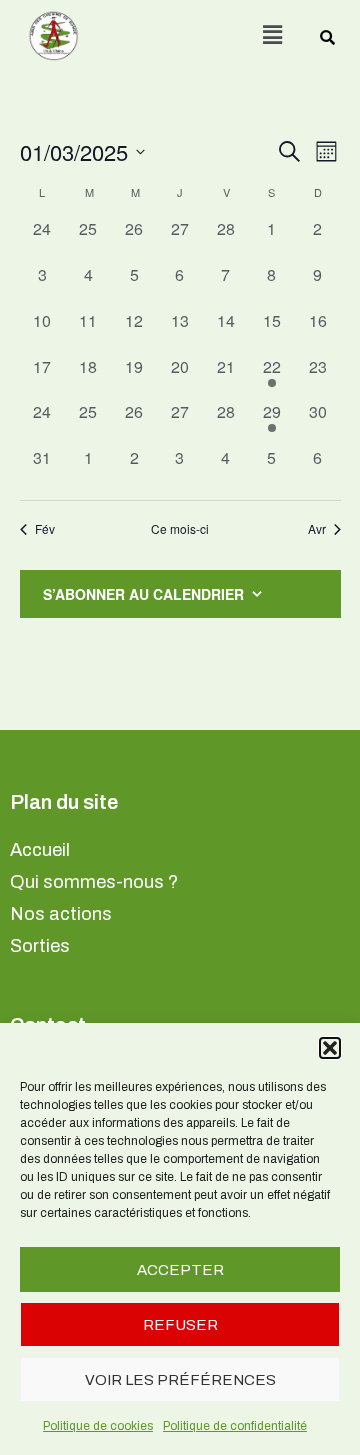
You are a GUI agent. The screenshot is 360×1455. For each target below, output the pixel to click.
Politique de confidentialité (235, 1426)
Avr (317, 529)
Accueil (40, 850)
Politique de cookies (98, 1426)
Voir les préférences (180, 1380)
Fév (45, 529)
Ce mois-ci (180, 529)
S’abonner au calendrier (143, 594)
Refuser (180, 1325)
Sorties (40, 946)
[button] (330, 1048)
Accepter (180, 1270)
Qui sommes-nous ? (94, 882)
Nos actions (61, 914)
